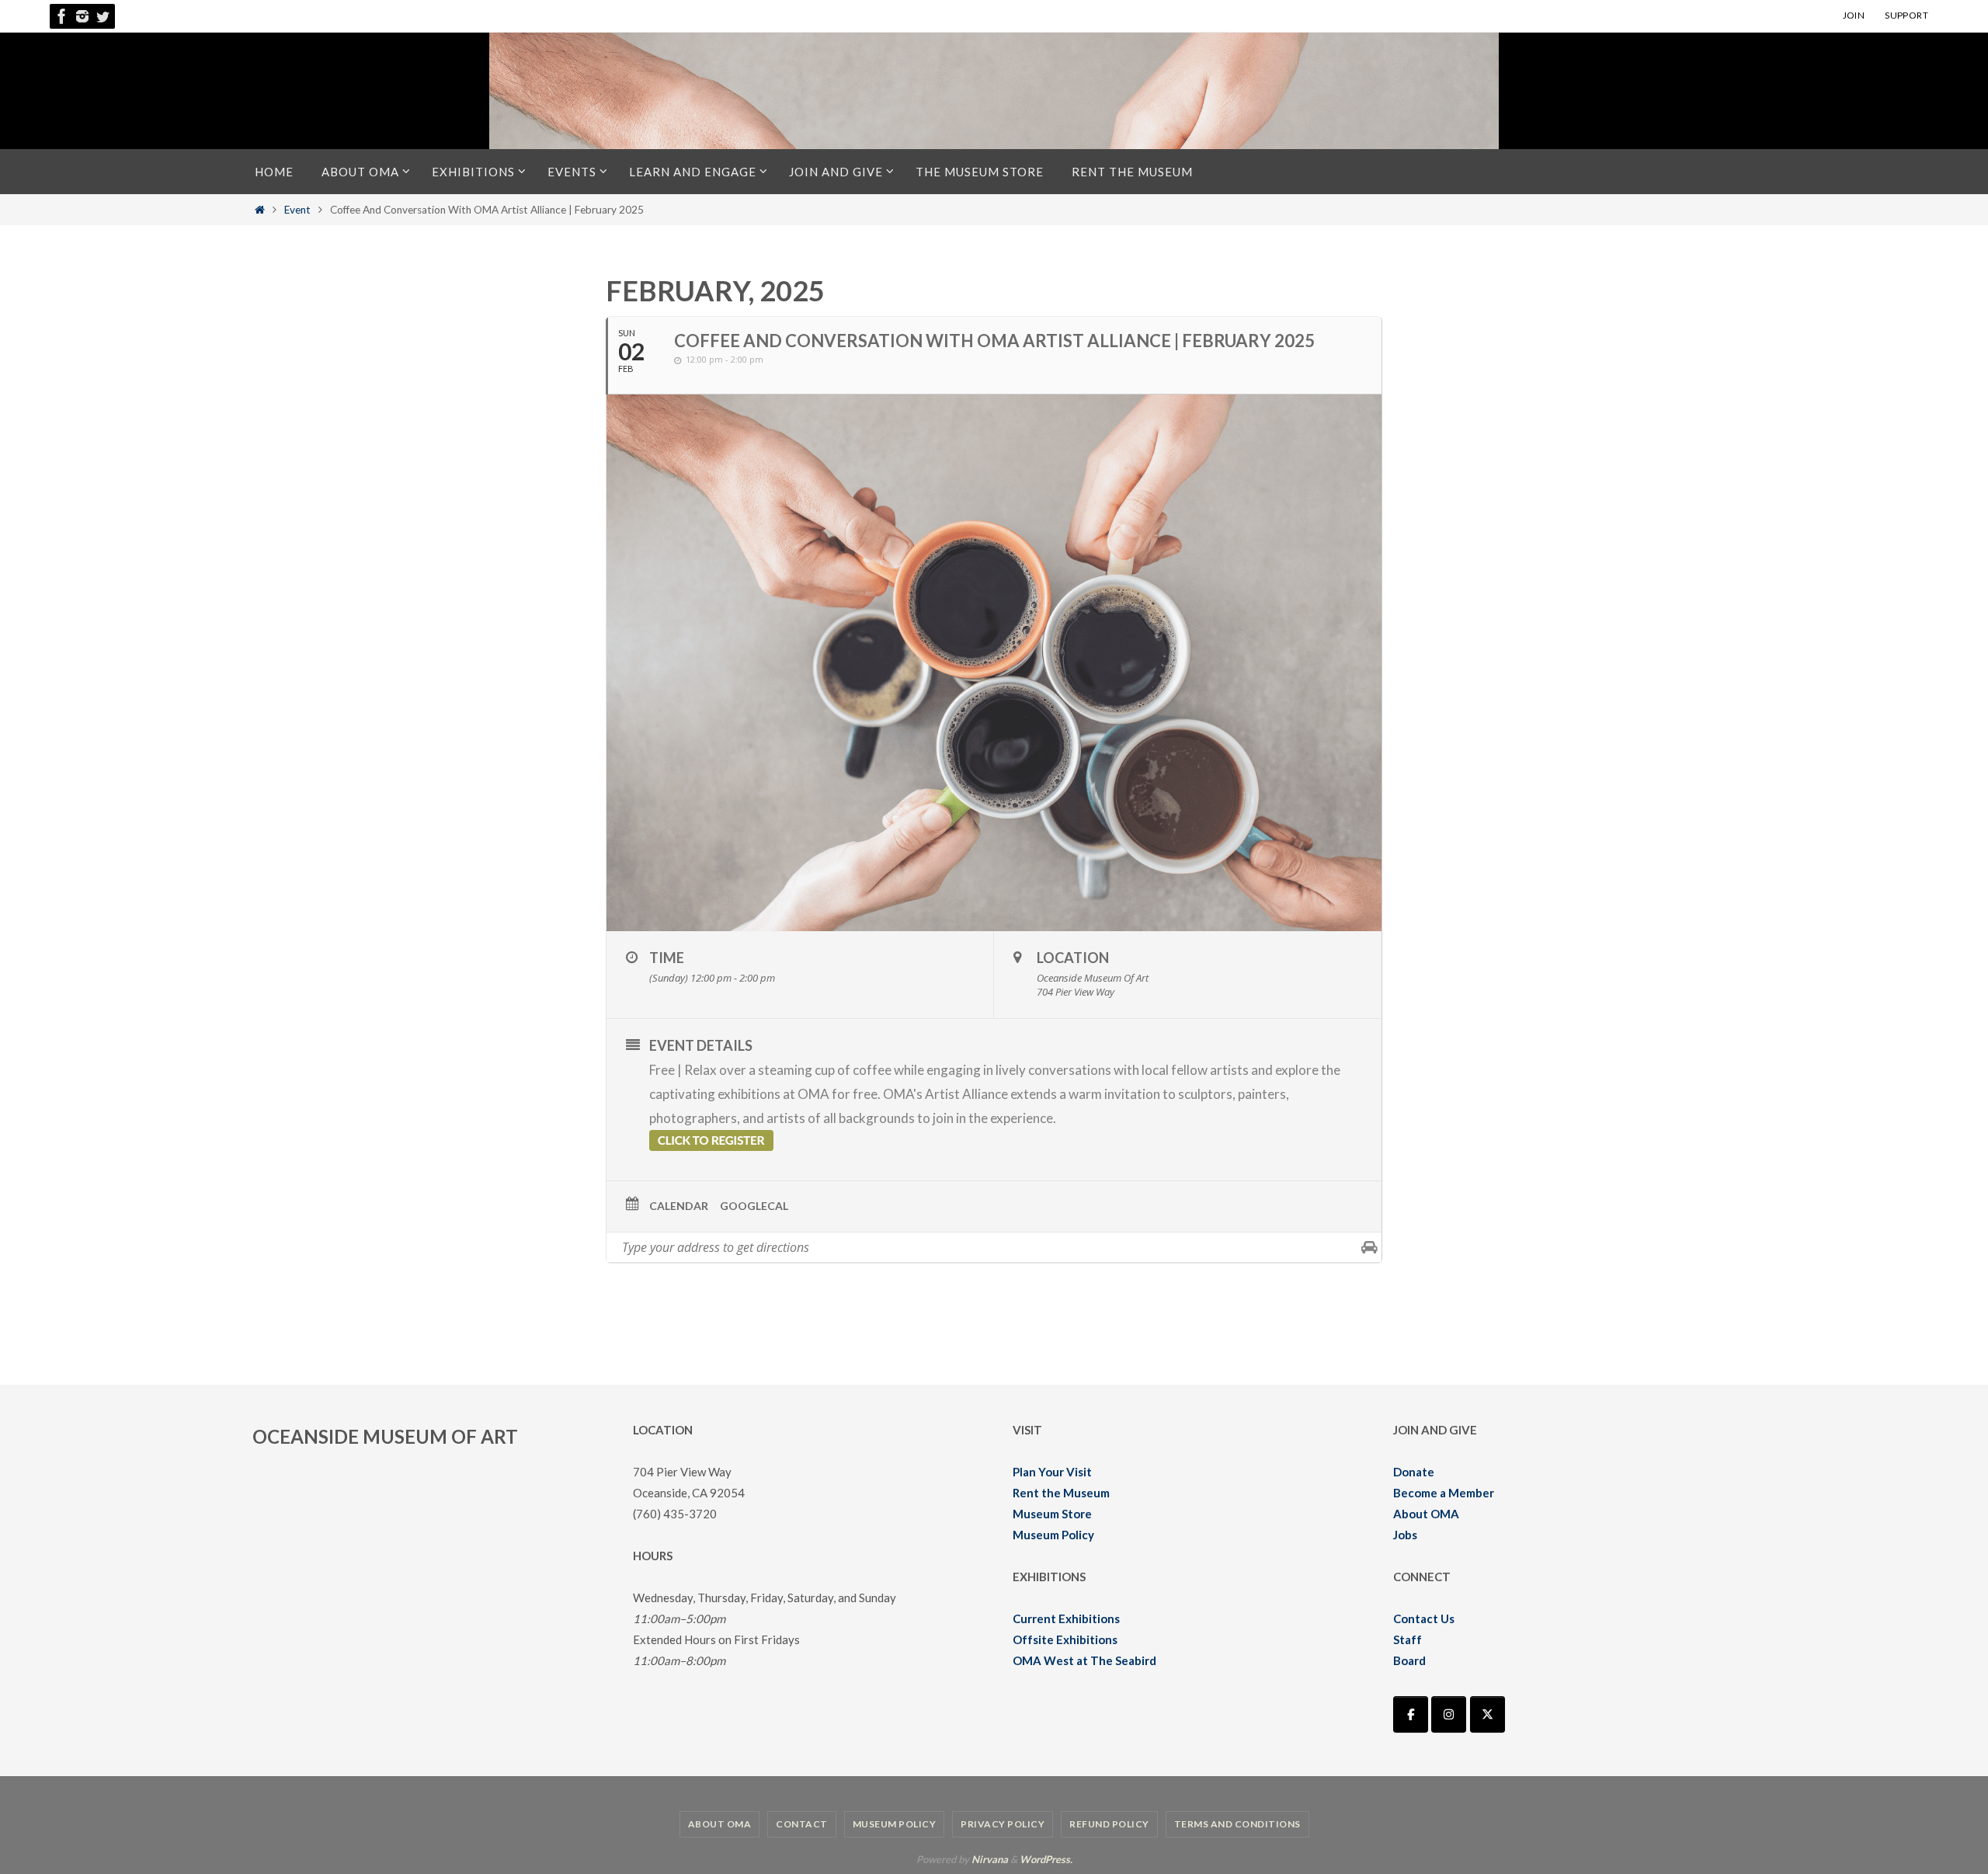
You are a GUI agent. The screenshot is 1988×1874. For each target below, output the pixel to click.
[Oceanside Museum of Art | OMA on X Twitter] (1488, 1714)
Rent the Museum (1061, 1493)
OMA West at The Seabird (1084, 1660)
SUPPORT (1906, 15)
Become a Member (1444, 1493)
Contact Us (1424, 1618)
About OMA (1426, 1514)
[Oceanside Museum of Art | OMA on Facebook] (1411, 1714)
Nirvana (990, 1859)
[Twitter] (103, 16)
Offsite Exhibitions (1065, 1639)
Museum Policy (1053, 1535)
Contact (802, 1824)
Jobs (1405, 1535)
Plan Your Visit (1052, 1472)
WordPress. (1046, 1859)
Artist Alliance (966, 1094)
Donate (1414, 1472)
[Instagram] (82, 16)
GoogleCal (754, 1206)
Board (1409, 1660)
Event (297, 210)
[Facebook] (62, 16)
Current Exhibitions (1066, 1618)
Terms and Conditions (1237, 1824)
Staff (1408, 1639)
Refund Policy (1109, 1824)
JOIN (1854, 15)
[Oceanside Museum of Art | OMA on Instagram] (1449, 1714)
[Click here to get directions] (1369, 1247)
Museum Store (1052, 1514)
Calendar (679, 1206)
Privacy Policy (1003, 1824)
